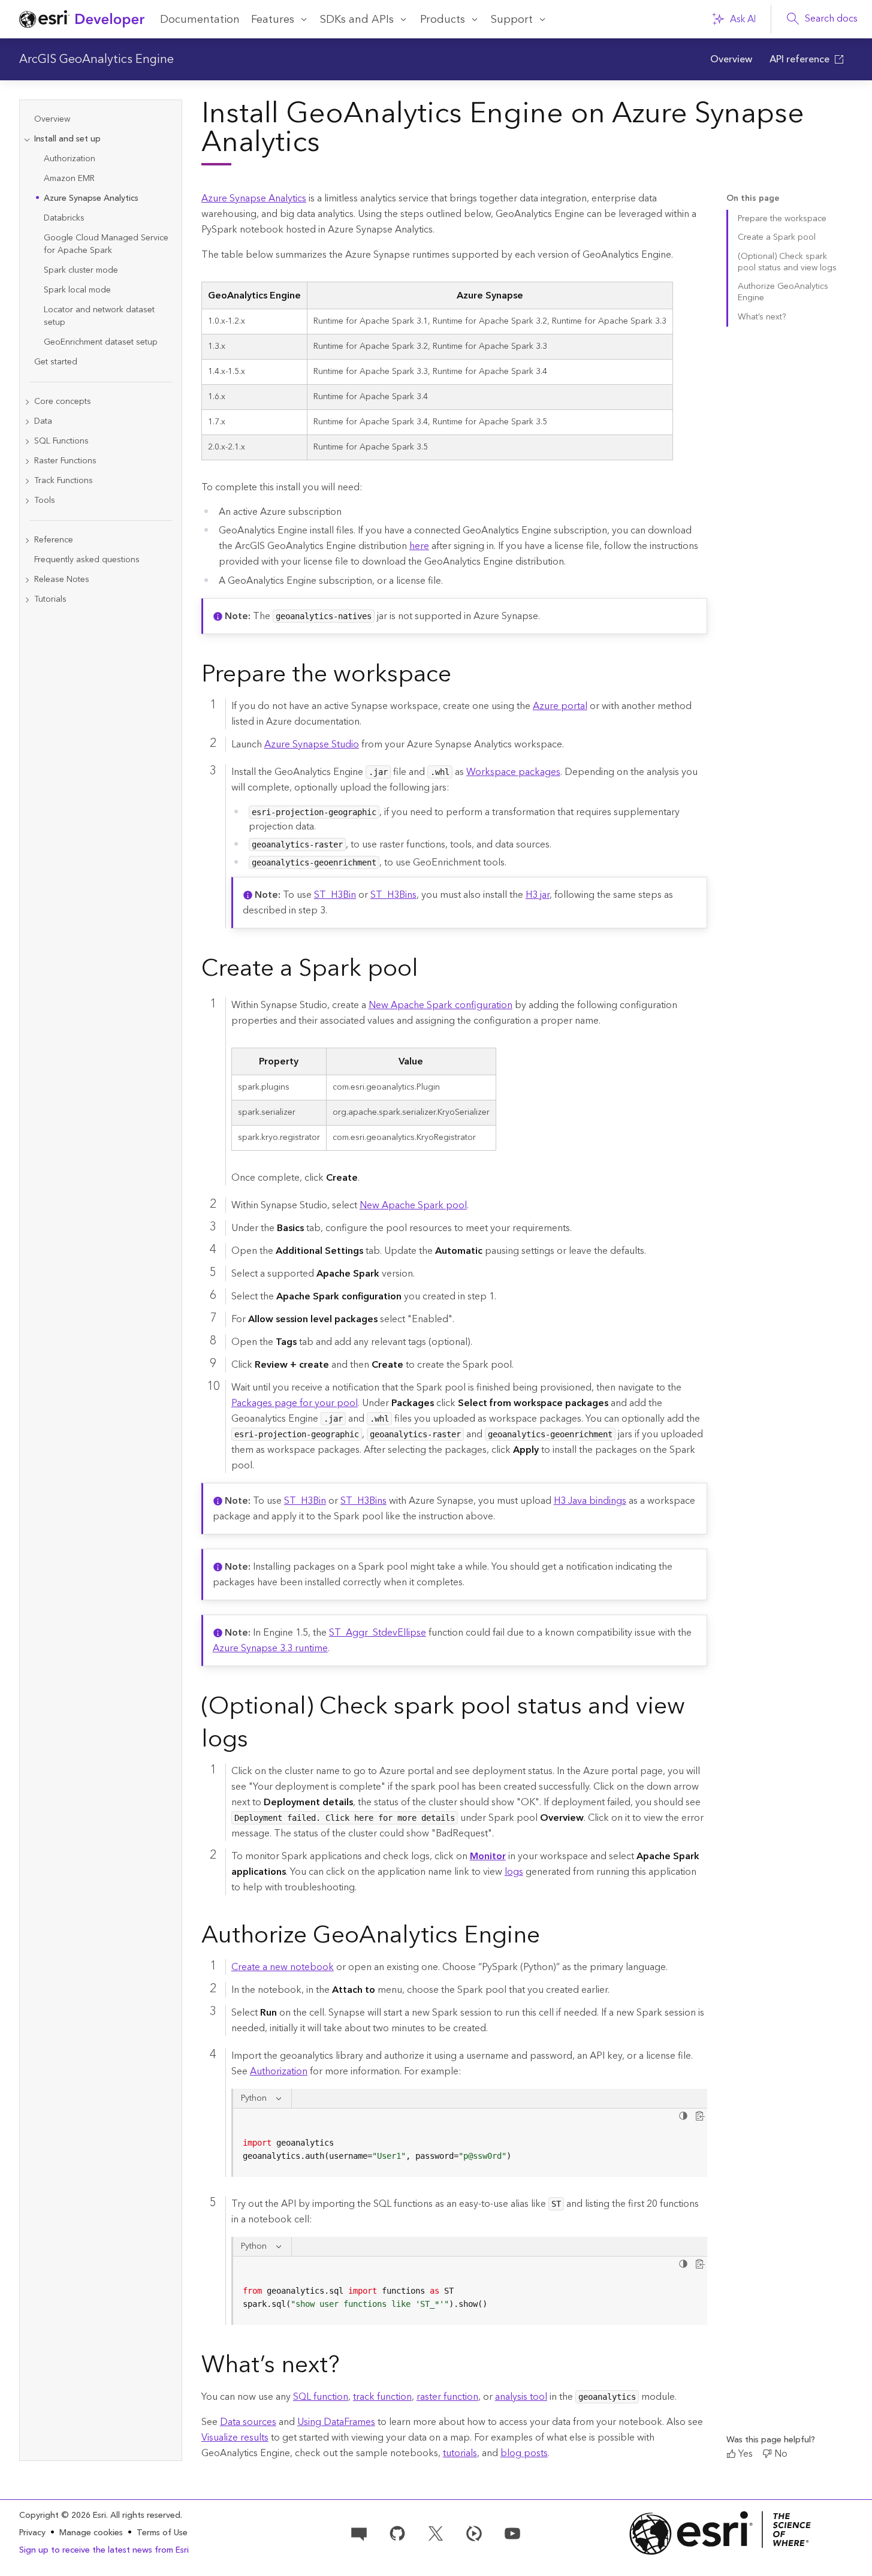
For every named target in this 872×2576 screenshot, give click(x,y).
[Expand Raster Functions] (27, 461)
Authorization (279, 2071)
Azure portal (560, 706)
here (419, 546)
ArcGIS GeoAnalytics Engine (96, 59)
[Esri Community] (359, 2532)
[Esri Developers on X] (436, 2532)
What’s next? (762, 317)
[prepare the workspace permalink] (461, 677)
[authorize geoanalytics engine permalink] (550, 1938)
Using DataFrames (336, 2422)
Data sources (248, 2422)
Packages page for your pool (295, 1403)
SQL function (321, 2397)
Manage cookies (91, 2533)
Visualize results (235, 2438)
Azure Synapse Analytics (254, 198)
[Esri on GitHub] (397, 2532)
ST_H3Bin (335, 895)
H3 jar (538, 895)
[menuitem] (731, 59)
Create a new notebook (283, 1967)
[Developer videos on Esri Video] (474, 2532)
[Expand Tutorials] (27, 600)
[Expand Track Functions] (27, 481)
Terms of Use (162, 2533)
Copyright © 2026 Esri (63, 2515)
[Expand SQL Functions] (27, 441)
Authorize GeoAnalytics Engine (783, 292)
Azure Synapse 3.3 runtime (270, 1648)
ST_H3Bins (393, 895)
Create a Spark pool (777, 237)
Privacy (32, 2533)
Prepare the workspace (782, 219)
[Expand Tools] (27, 501)
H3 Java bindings (590, 1501)
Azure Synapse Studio (312, 744)
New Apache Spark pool (413, 1205)
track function (382, 2397)
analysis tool (521, 2397)
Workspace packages (513, 772)
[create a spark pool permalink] (428, 971)
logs (514, 1872)
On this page (753, 199)
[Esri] (720, 2533)
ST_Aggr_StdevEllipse (378, 1633)
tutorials (460, 2453)
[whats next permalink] (349, 2367)
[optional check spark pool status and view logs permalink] (258, 1742)
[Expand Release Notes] (27, 580)
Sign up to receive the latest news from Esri (104, 2550)
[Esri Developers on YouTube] (512, 2532)
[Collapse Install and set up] (27, 139)
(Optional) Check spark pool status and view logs (787, 262)
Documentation (200, 19)
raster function (447, 2397)
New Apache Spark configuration (440, 1005)
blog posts (524, 2453)
